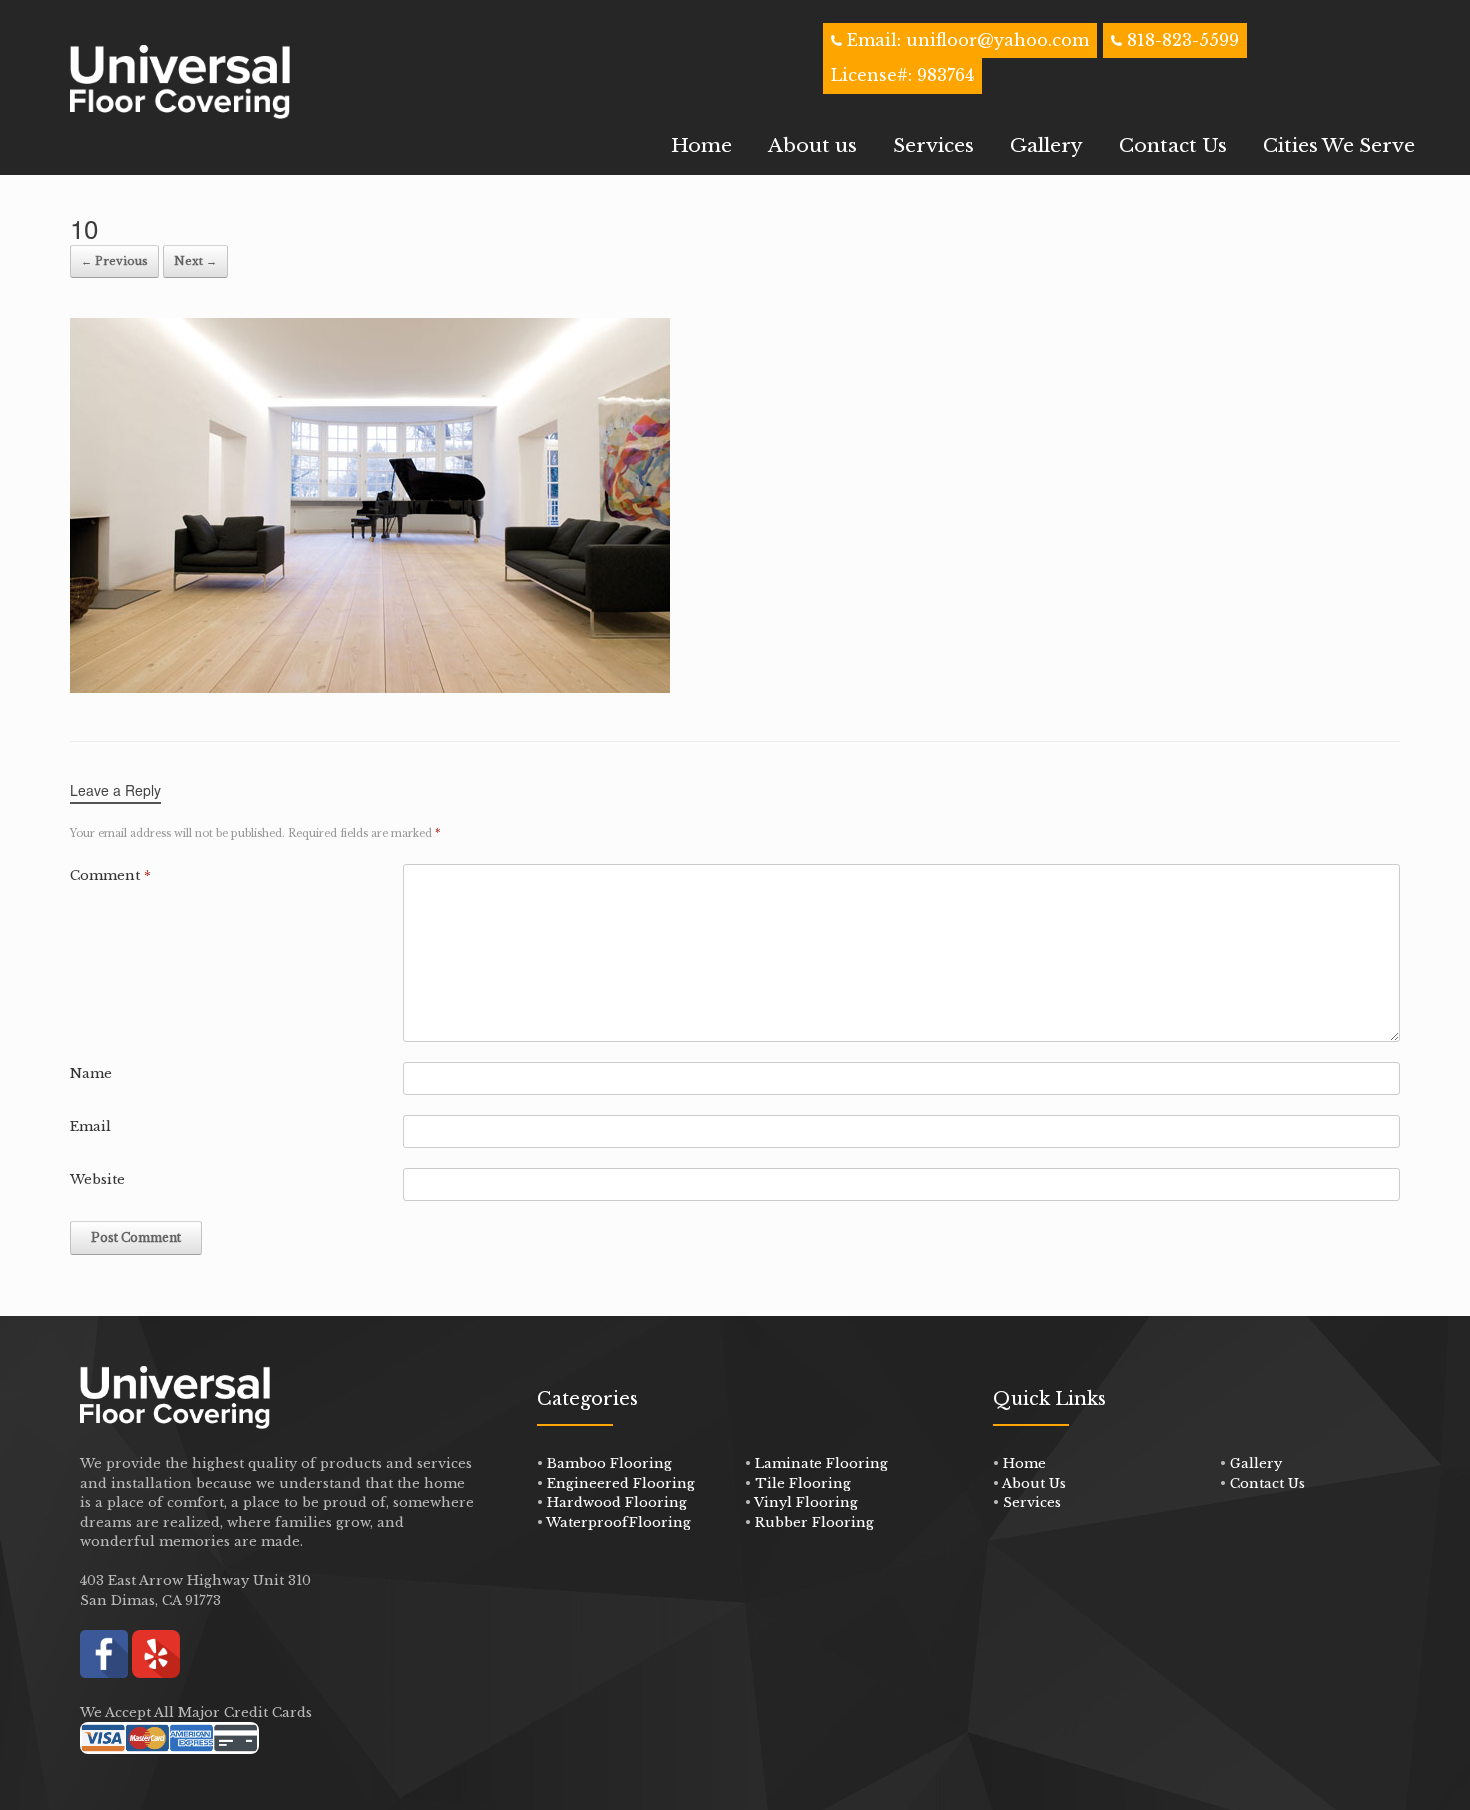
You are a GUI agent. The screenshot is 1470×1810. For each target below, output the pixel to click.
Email (90, 1126)
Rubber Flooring (814, 1522)
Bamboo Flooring (609, 1463)
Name (91, 1073)
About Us (1034, 1483)
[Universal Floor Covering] (180, 82)
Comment (110, 875)
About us (812, 145)
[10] (370, 687)
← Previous (114, 261)
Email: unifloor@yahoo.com (965, 40)
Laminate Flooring (821, 1463)
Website (97, 1179)
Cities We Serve (1339, 145)
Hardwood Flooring (617, 1502)
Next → (195, 261)
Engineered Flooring (621, 1483)
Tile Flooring (803, 1483)
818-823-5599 (1183, 40)
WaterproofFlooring (618, 1522)
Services (933, 145)
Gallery (1046, 145)
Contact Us (1173, 145)
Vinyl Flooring (806, 1502)
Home (701, 145)
